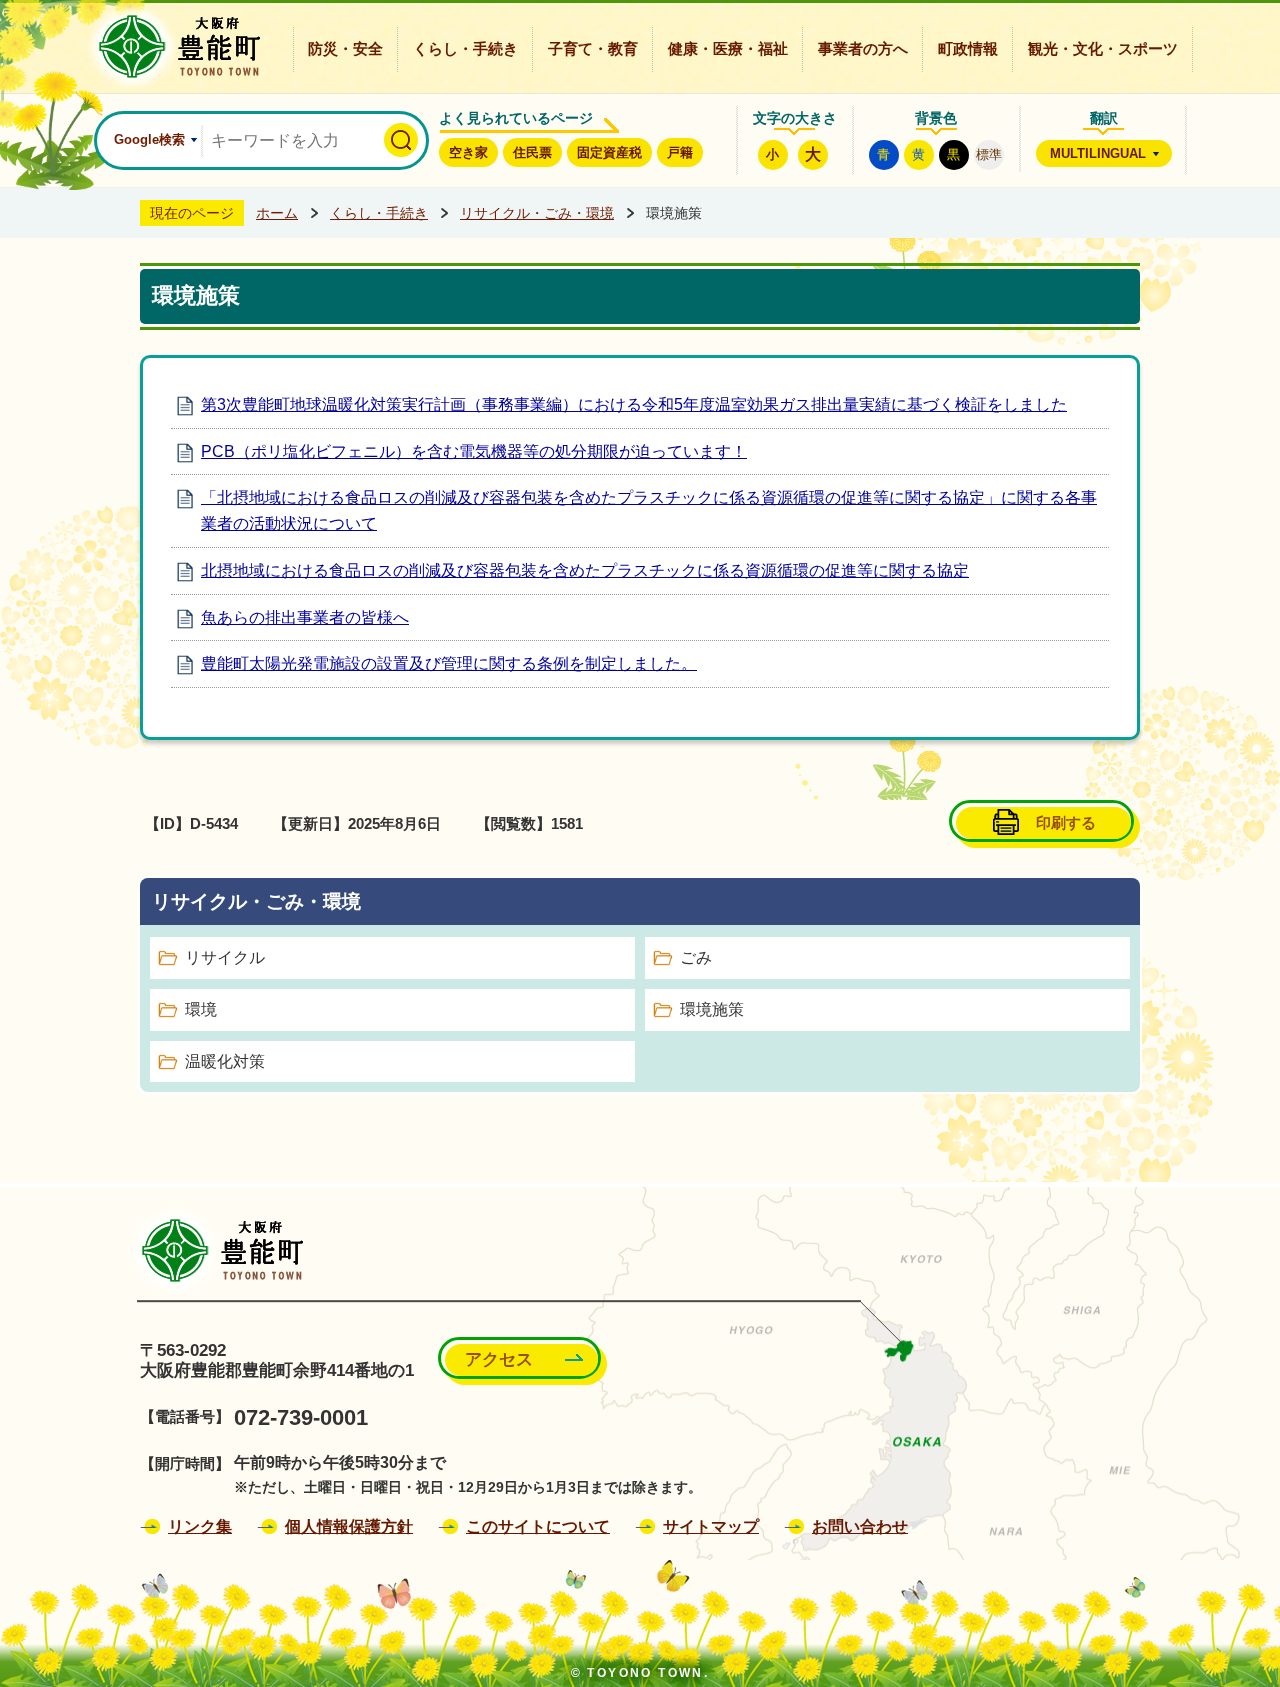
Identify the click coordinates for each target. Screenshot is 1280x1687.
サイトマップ (711, 1526)
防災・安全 (345, 49)
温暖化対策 (225, 1061)
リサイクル (225, 957)
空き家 (468, 152)
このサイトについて (538, 1526)
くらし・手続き (465, 49)
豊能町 (216, 1250)
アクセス (499, 1359)
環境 (201, 1009)
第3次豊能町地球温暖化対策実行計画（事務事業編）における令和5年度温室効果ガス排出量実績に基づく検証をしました (634, 404)
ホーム (277, 213)
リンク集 (200, 1526)
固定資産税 (609, 152)
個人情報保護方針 (349, 1526)
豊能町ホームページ (173, 46)
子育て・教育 (593, 49)
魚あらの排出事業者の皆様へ (305, 617)
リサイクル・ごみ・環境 (537, 213)
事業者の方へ (863, 49)
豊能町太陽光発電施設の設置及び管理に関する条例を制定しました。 (449, 663)
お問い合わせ (860, 1526)
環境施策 (712, 1009)
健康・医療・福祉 (728, 49)
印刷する (1066, 822)
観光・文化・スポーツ (1103, 49)
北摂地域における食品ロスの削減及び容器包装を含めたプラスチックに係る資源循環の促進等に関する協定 (585, 570)
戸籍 (680, 152)
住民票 (532, 152)
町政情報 (968, 49)
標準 (989, 154)
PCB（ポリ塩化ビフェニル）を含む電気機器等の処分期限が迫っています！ (474, 451)
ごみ (696, 957)
